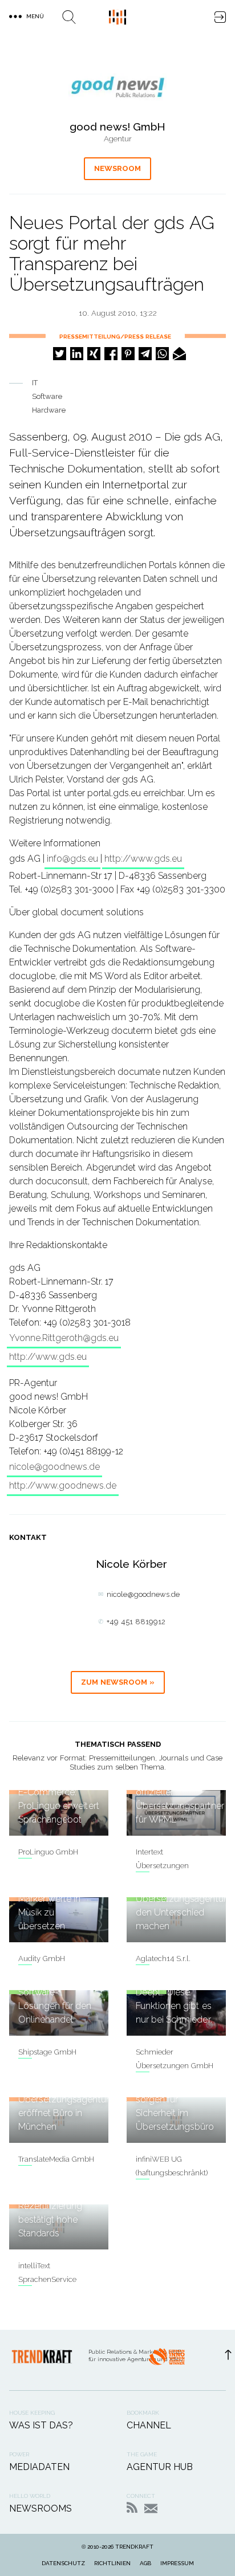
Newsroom (117, 168)
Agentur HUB (160, 2467)
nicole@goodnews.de (54, 1467)
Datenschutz (63, 2563)
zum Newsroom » (118, 1682)
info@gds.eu (72, 859)
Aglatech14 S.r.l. (163, 1959)
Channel (149, 2425)
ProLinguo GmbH (48, 1852)
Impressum (177, 2563)
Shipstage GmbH (47, 2052)
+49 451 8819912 (136, 1622)
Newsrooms (40, 2508)
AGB (145, 2563)
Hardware (49, 410)
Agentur (118, 139)
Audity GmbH (42, 1959)
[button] (60, 354)
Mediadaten (39, 2467)
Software (47, 396)
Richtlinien (112, 2563)
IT (35, 383)
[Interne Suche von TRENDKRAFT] (69, 17)
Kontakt (151, 2508)
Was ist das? (41, 2425)
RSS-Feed (132, 2507)
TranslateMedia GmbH (56, 2159)
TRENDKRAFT (134, 2547)
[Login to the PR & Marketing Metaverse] (220, 17)
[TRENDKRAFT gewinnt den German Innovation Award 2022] (167, 2360)
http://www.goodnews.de (63, 1485)
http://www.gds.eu (143, 859)
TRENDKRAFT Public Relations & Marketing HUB (117, 17)
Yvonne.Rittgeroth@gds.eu (64, 1338)
